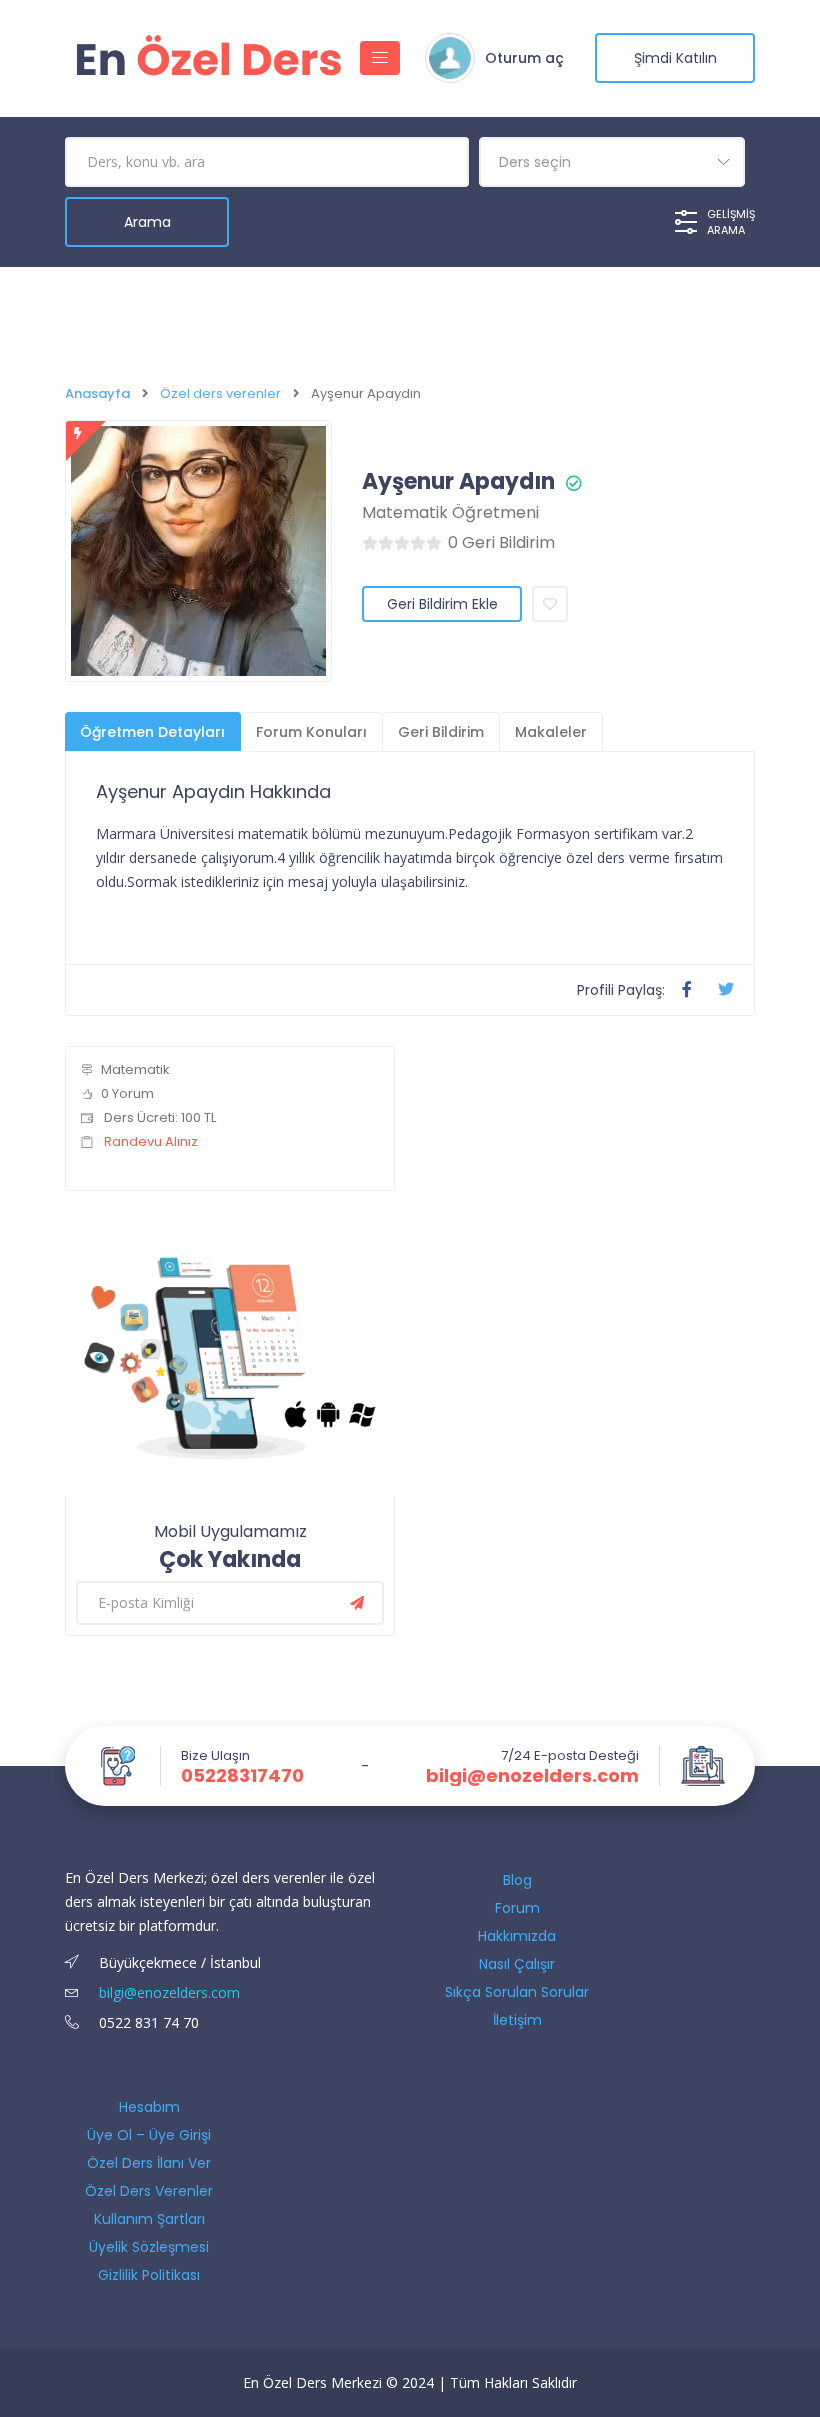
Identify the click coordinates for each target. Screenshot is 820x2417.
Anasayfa (97, 393)
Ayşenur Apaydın (458, 482)
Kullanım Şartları (149, 2219)
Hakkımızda (517, 1936)
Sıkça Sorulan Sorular (517, 1992)
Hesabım (149, 2107)
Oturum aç (524, 58)
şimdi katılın (675, 58)
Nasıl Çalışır (517, 1964)
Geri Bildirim (441, 732)
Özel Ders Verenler (149, 2191)
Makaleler (551, 732)
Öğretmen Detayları (152, 732)
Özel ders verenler (220, 393)
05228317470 (242, 1776)
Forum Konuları (311, 732)
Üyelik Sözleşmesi (149, 2247)
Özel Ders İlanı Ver (149, 2163)
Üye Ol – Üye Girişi (149, 2135)
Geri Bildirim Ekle (442, 604)
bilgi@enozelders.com (532, 1776)
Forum (517, 1908)
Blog (517, 1880)
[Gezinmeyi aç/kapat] (380, 58)
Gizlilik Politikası (149, 2275)
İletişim (517, 2020)
